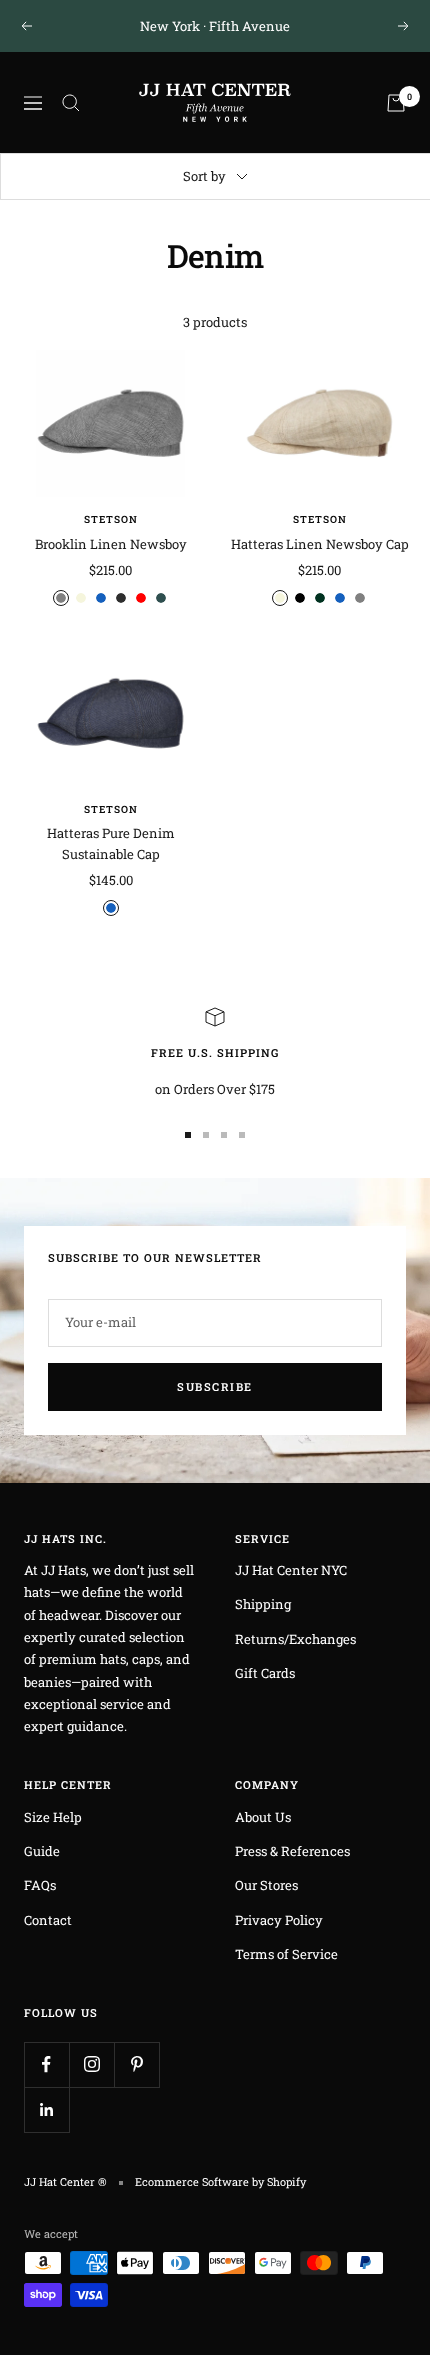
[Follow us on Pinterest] (136, 2064)
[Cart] (396, 103)
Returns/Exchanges (295, 1639)
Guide (42, 1851)
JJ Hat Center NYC (291, 1570)
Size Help (53, 1817)
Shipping (263, 1604)
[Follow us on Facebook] (46, 2064)
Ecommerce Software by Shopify (220, 2181)
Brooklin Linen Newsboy (111, 544)
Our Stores (266, 1885)
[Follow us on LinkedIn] (46, 2109)
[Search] (71, 103)
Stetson (111, 519)
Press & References (292, 1851)
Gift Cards (265, 1673)
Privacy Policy (279, 1920)
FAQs (40, 1885)
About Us (263, 1817)
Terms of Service (286, 1954)
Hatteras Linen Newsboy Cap (320, 544)
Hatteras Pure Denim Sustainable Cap (111, 843)
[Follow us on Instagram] (91, 2064)
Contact (48, 1920)
